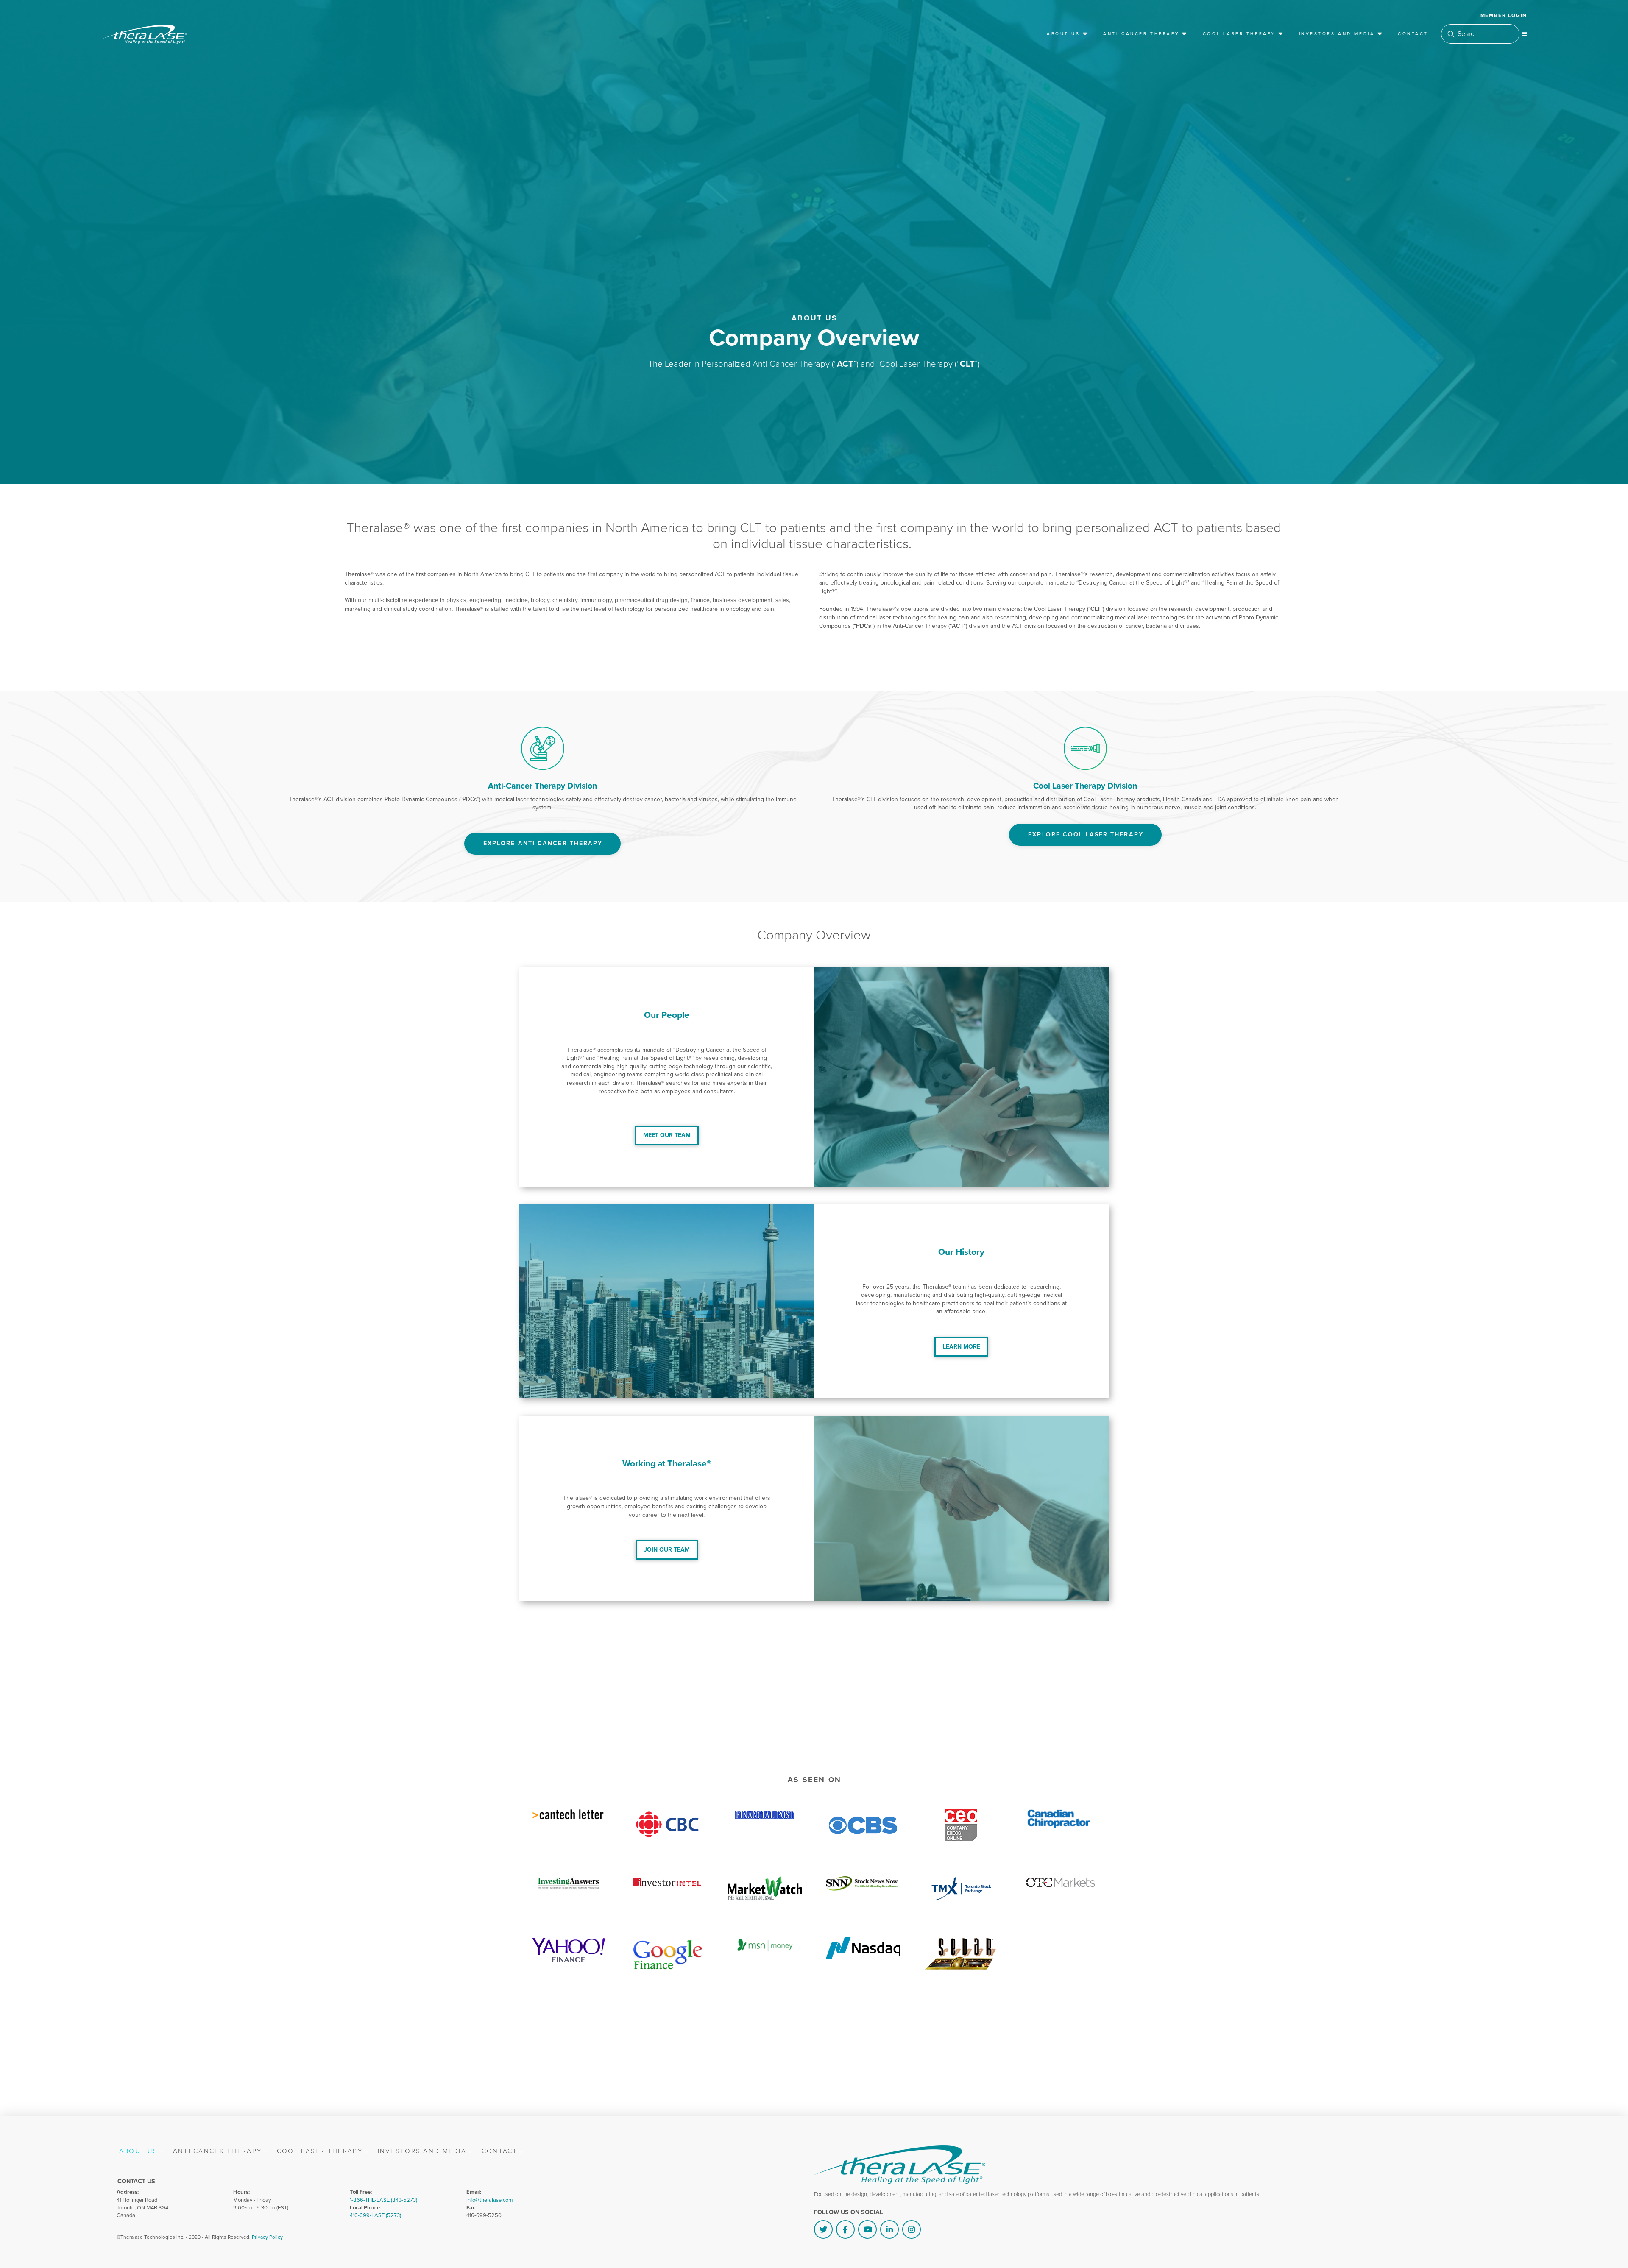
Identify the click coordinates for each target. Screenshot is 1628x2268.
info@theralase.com (490, 2200)
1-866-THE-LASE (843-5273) (383, 2200)
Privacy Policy (267, 2237)
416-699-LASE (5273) (375, 2215)
